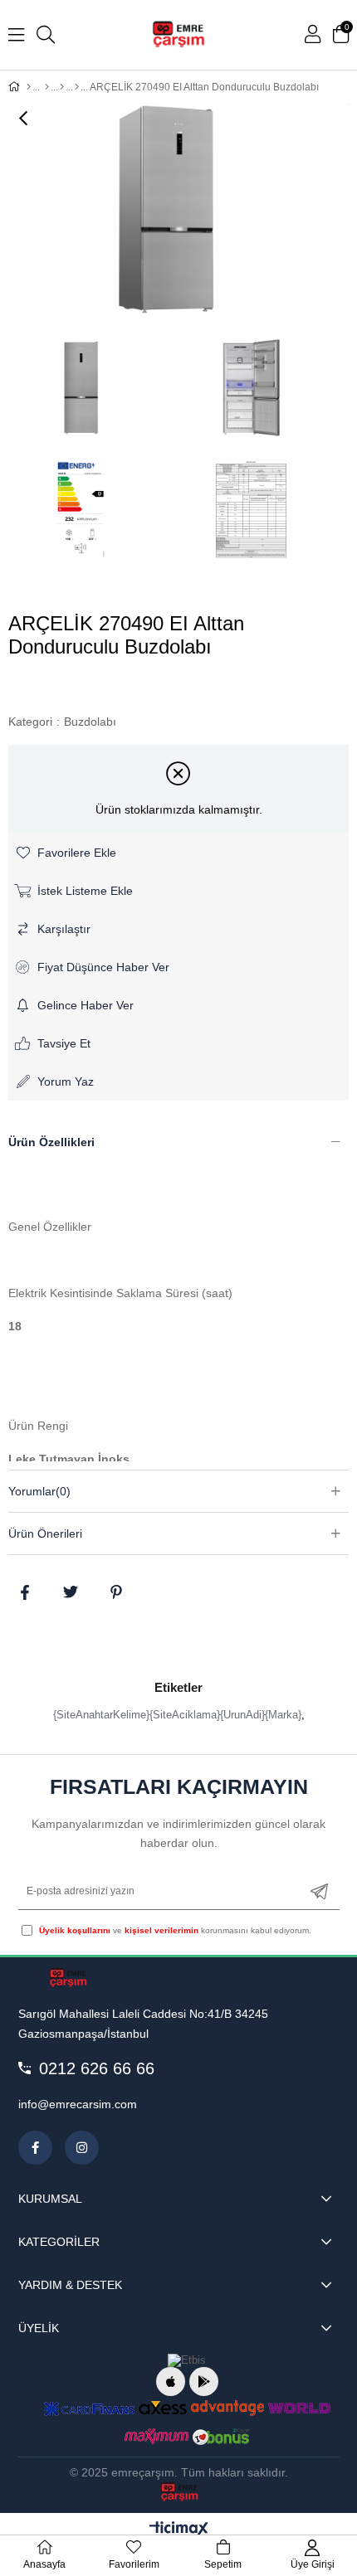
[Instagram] (82, 2148)
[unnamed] (68, 1978)
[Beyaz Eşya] (62, 87)
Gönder (319, 1891)
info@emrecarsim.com (78, 2104)
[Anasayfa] (29, 87)
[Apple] (171, 2382)
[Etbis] (187, 2360)
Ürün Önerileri (45, 1533)
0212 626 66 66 (97, 2068)
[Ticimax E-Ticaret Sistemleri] (179, 2530)
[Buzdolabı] (77, 87)
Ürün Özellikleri (51, 1142)
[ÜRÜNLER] (47, 87)
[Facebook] (35, 2148)
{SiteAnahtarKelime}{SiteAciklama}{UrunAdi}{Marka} (177, 1715)
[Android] (204, 2382)
